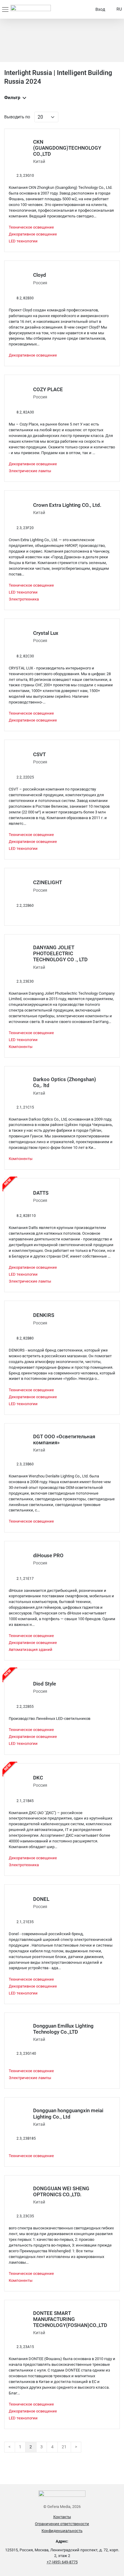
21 (64, 2447)
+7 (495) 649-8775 (62, 2562)
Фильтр (12, 98)
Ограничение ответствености (62, 2524)
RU (119, 9)
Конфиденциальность (62, 2531)
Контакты (62, 2517)
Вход (100, 9)
